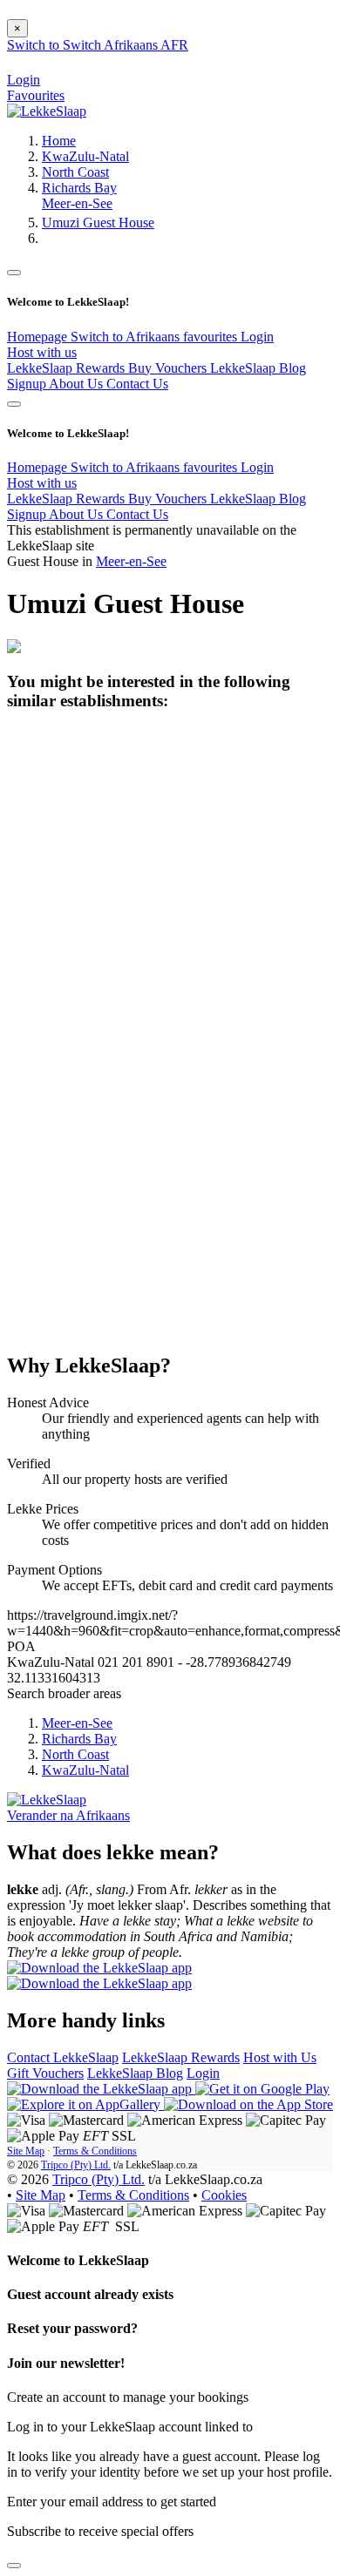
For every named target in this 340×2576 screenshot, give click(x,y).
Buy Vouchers (169, 368)
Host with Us (280, 2057)
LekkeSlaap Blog (258, 368)
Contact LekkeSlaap (63, 2057)
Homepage (39, 337)
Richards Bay (79, 188)
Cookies (224, 2195)
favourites (212, 337)
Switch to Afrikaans (127, 337)
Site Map (26, 2151)
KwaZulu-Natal (85, 156)
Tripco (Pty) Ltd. (76, 2165)
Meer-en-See (77, 203)
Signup (28, 384)
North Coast (75, 172)
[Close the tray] (14, 2566)
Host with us (42, 352)
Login (257, 337)
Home (59, 141)
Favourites (36, 95)
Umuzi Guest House (98, 223)
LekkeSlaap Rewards (68, 368)
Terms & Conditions (95, 2151)
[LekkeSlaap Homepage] (47, 111)
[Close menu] (14, 273)
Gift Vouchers (45, 2073)
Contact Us (137, 384)
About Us (78, 384)
